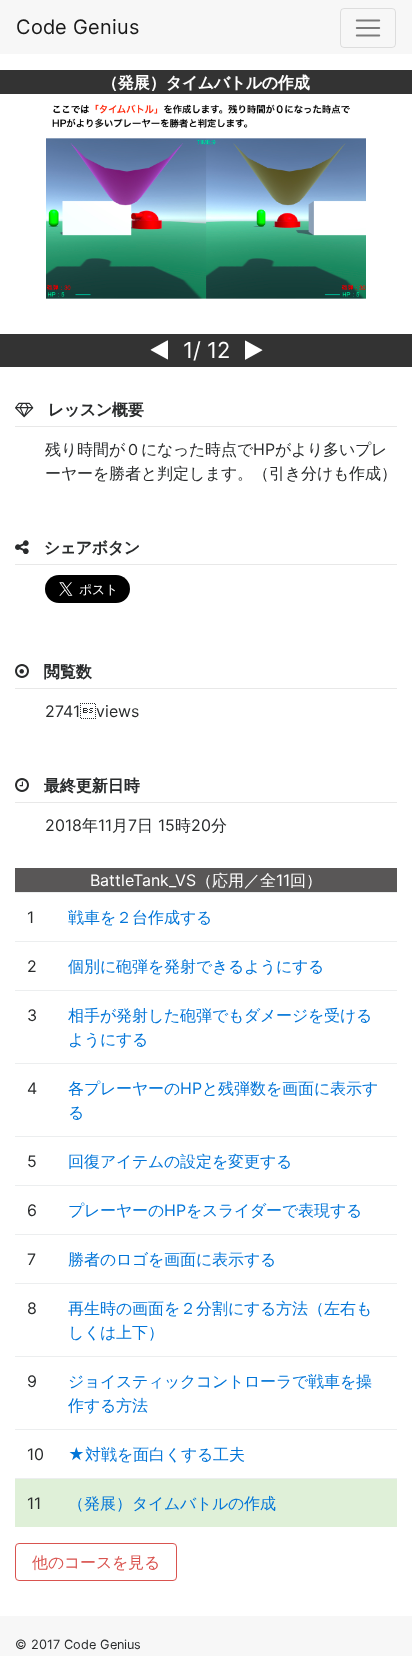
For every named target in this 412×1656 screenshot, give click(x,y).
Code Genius (77, 27)
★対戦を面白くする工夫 (156, 1454)
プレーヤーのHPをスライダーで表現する (215, 1210)
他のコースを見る (96, 1562)
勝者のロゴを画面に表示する (172, 1259)
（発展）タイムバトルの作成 (172, 1503)
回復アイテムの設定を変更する (180, 1161)
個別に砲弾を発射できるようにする (196, 966)
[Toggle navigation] (368, 28)
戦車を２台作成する (140, 917)
